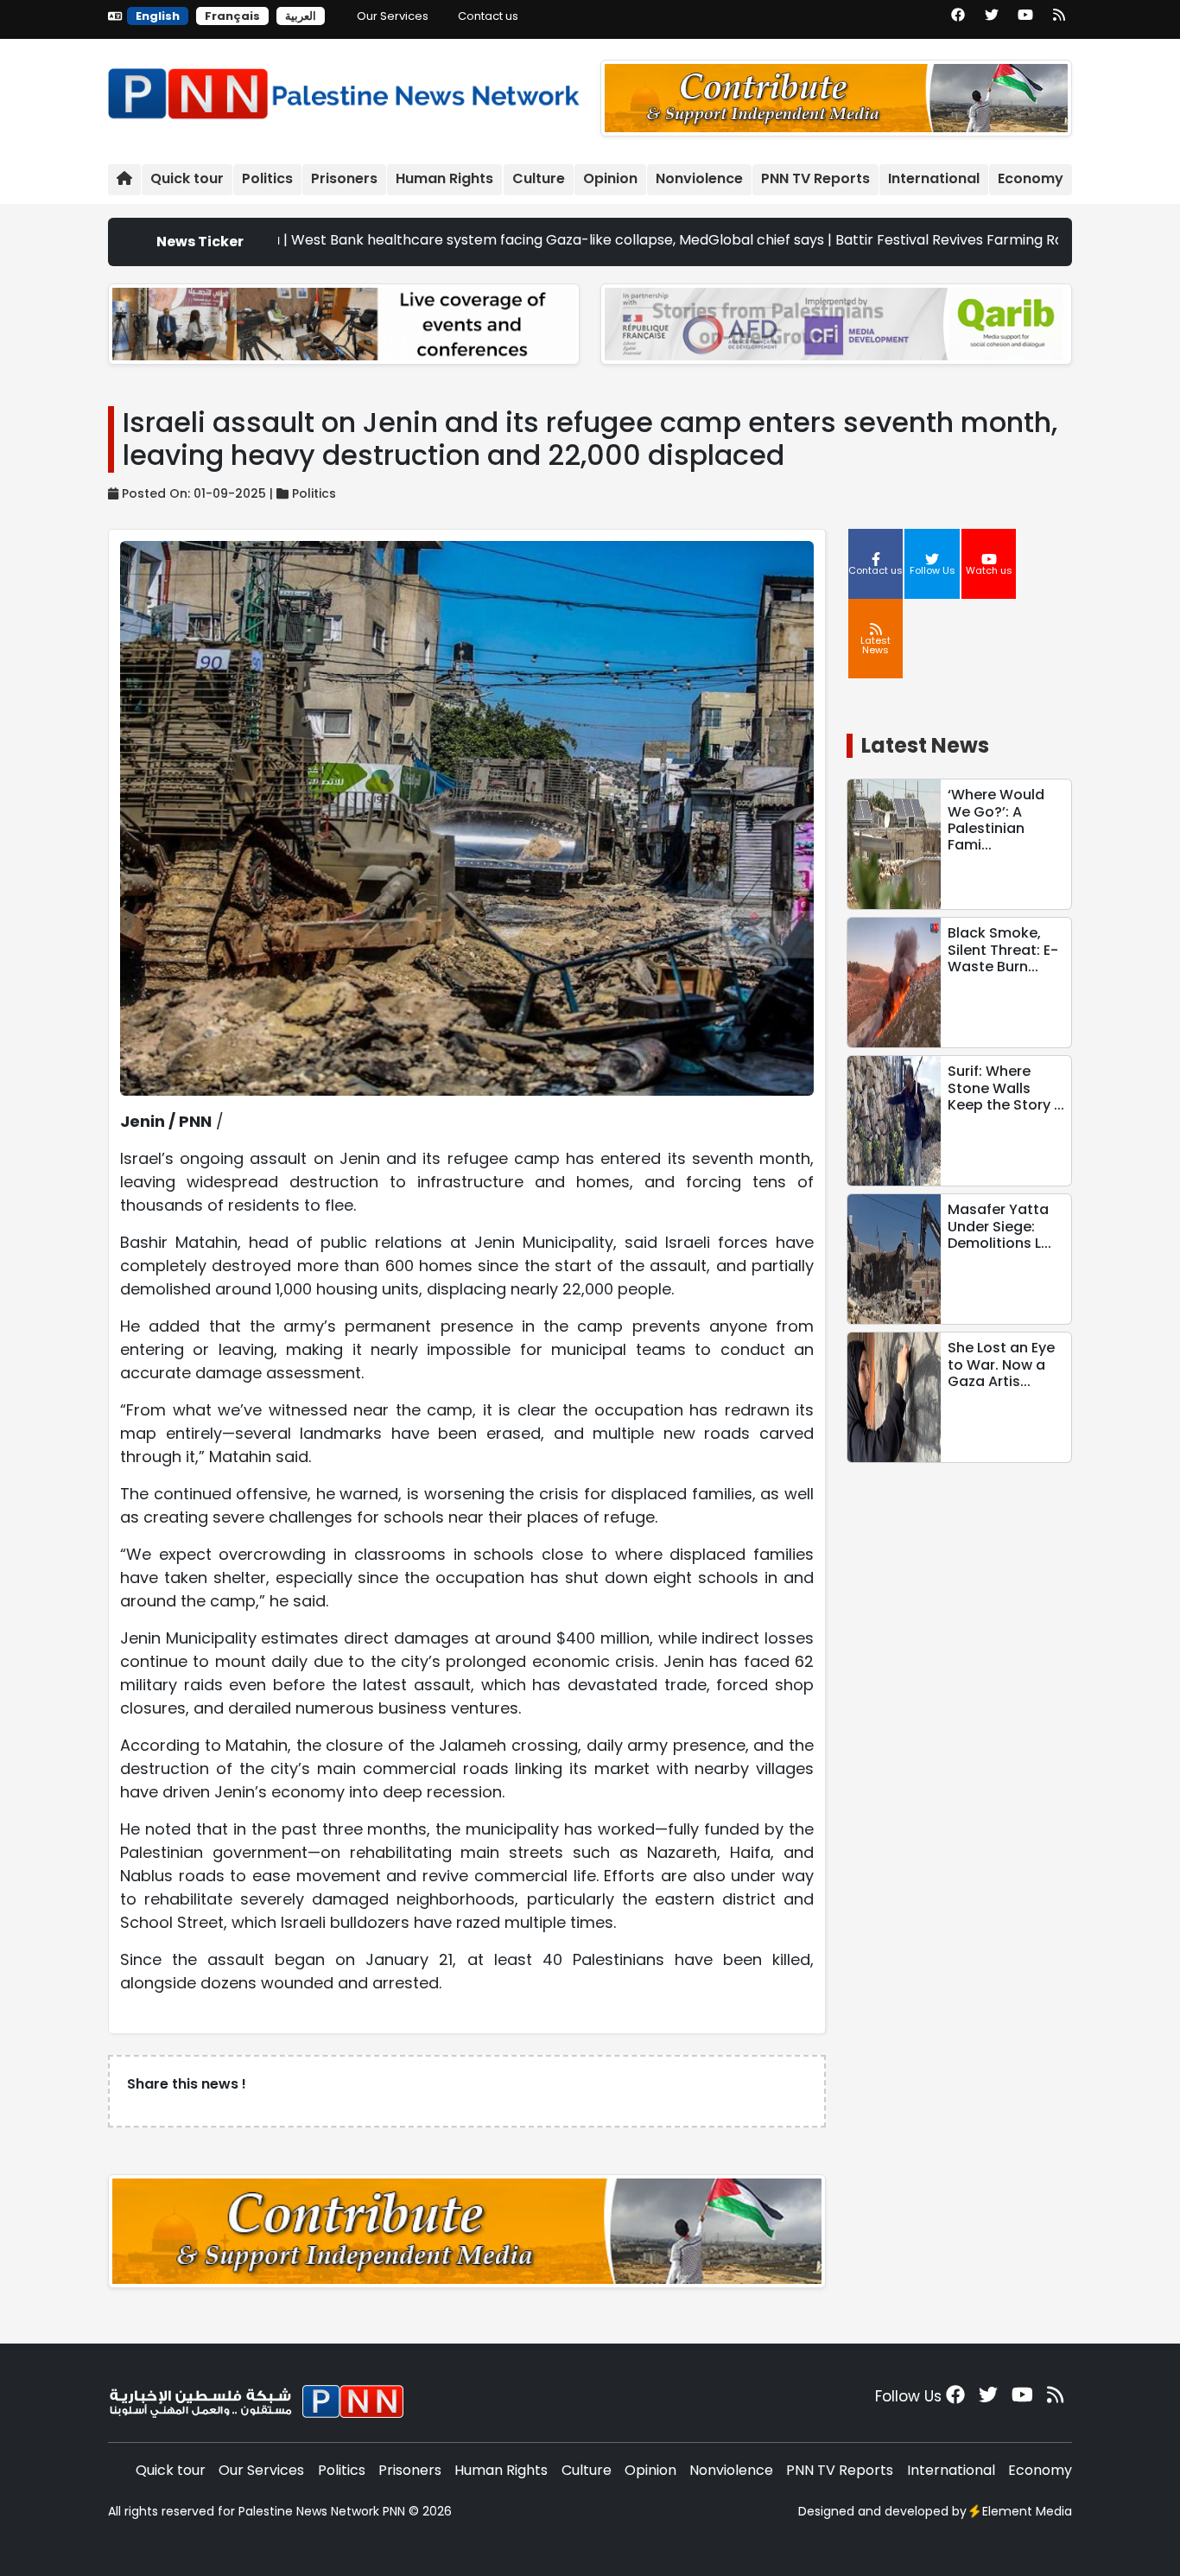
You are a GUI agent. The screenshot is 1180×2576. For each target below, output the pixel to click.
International (934, 178)
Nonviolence (699, 178)
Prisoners (344, 178)
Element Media (1027, 2511)
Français (232, 16)
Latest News (925, 745)
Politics (267, 178)
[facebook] (958, 21)
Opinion (610, 178)
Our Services (393, 16)
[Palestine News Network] (344, 89)
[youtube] (1025, 21)
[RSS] (1059, 21)
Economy (1031, 178)
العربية (301, 16)
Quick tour (187, 178)
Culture (539, 178)
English (158, 16)
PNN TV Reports (815, 178)
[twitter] (992, 21)
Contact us (488, 16)
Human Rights (444, 178)
